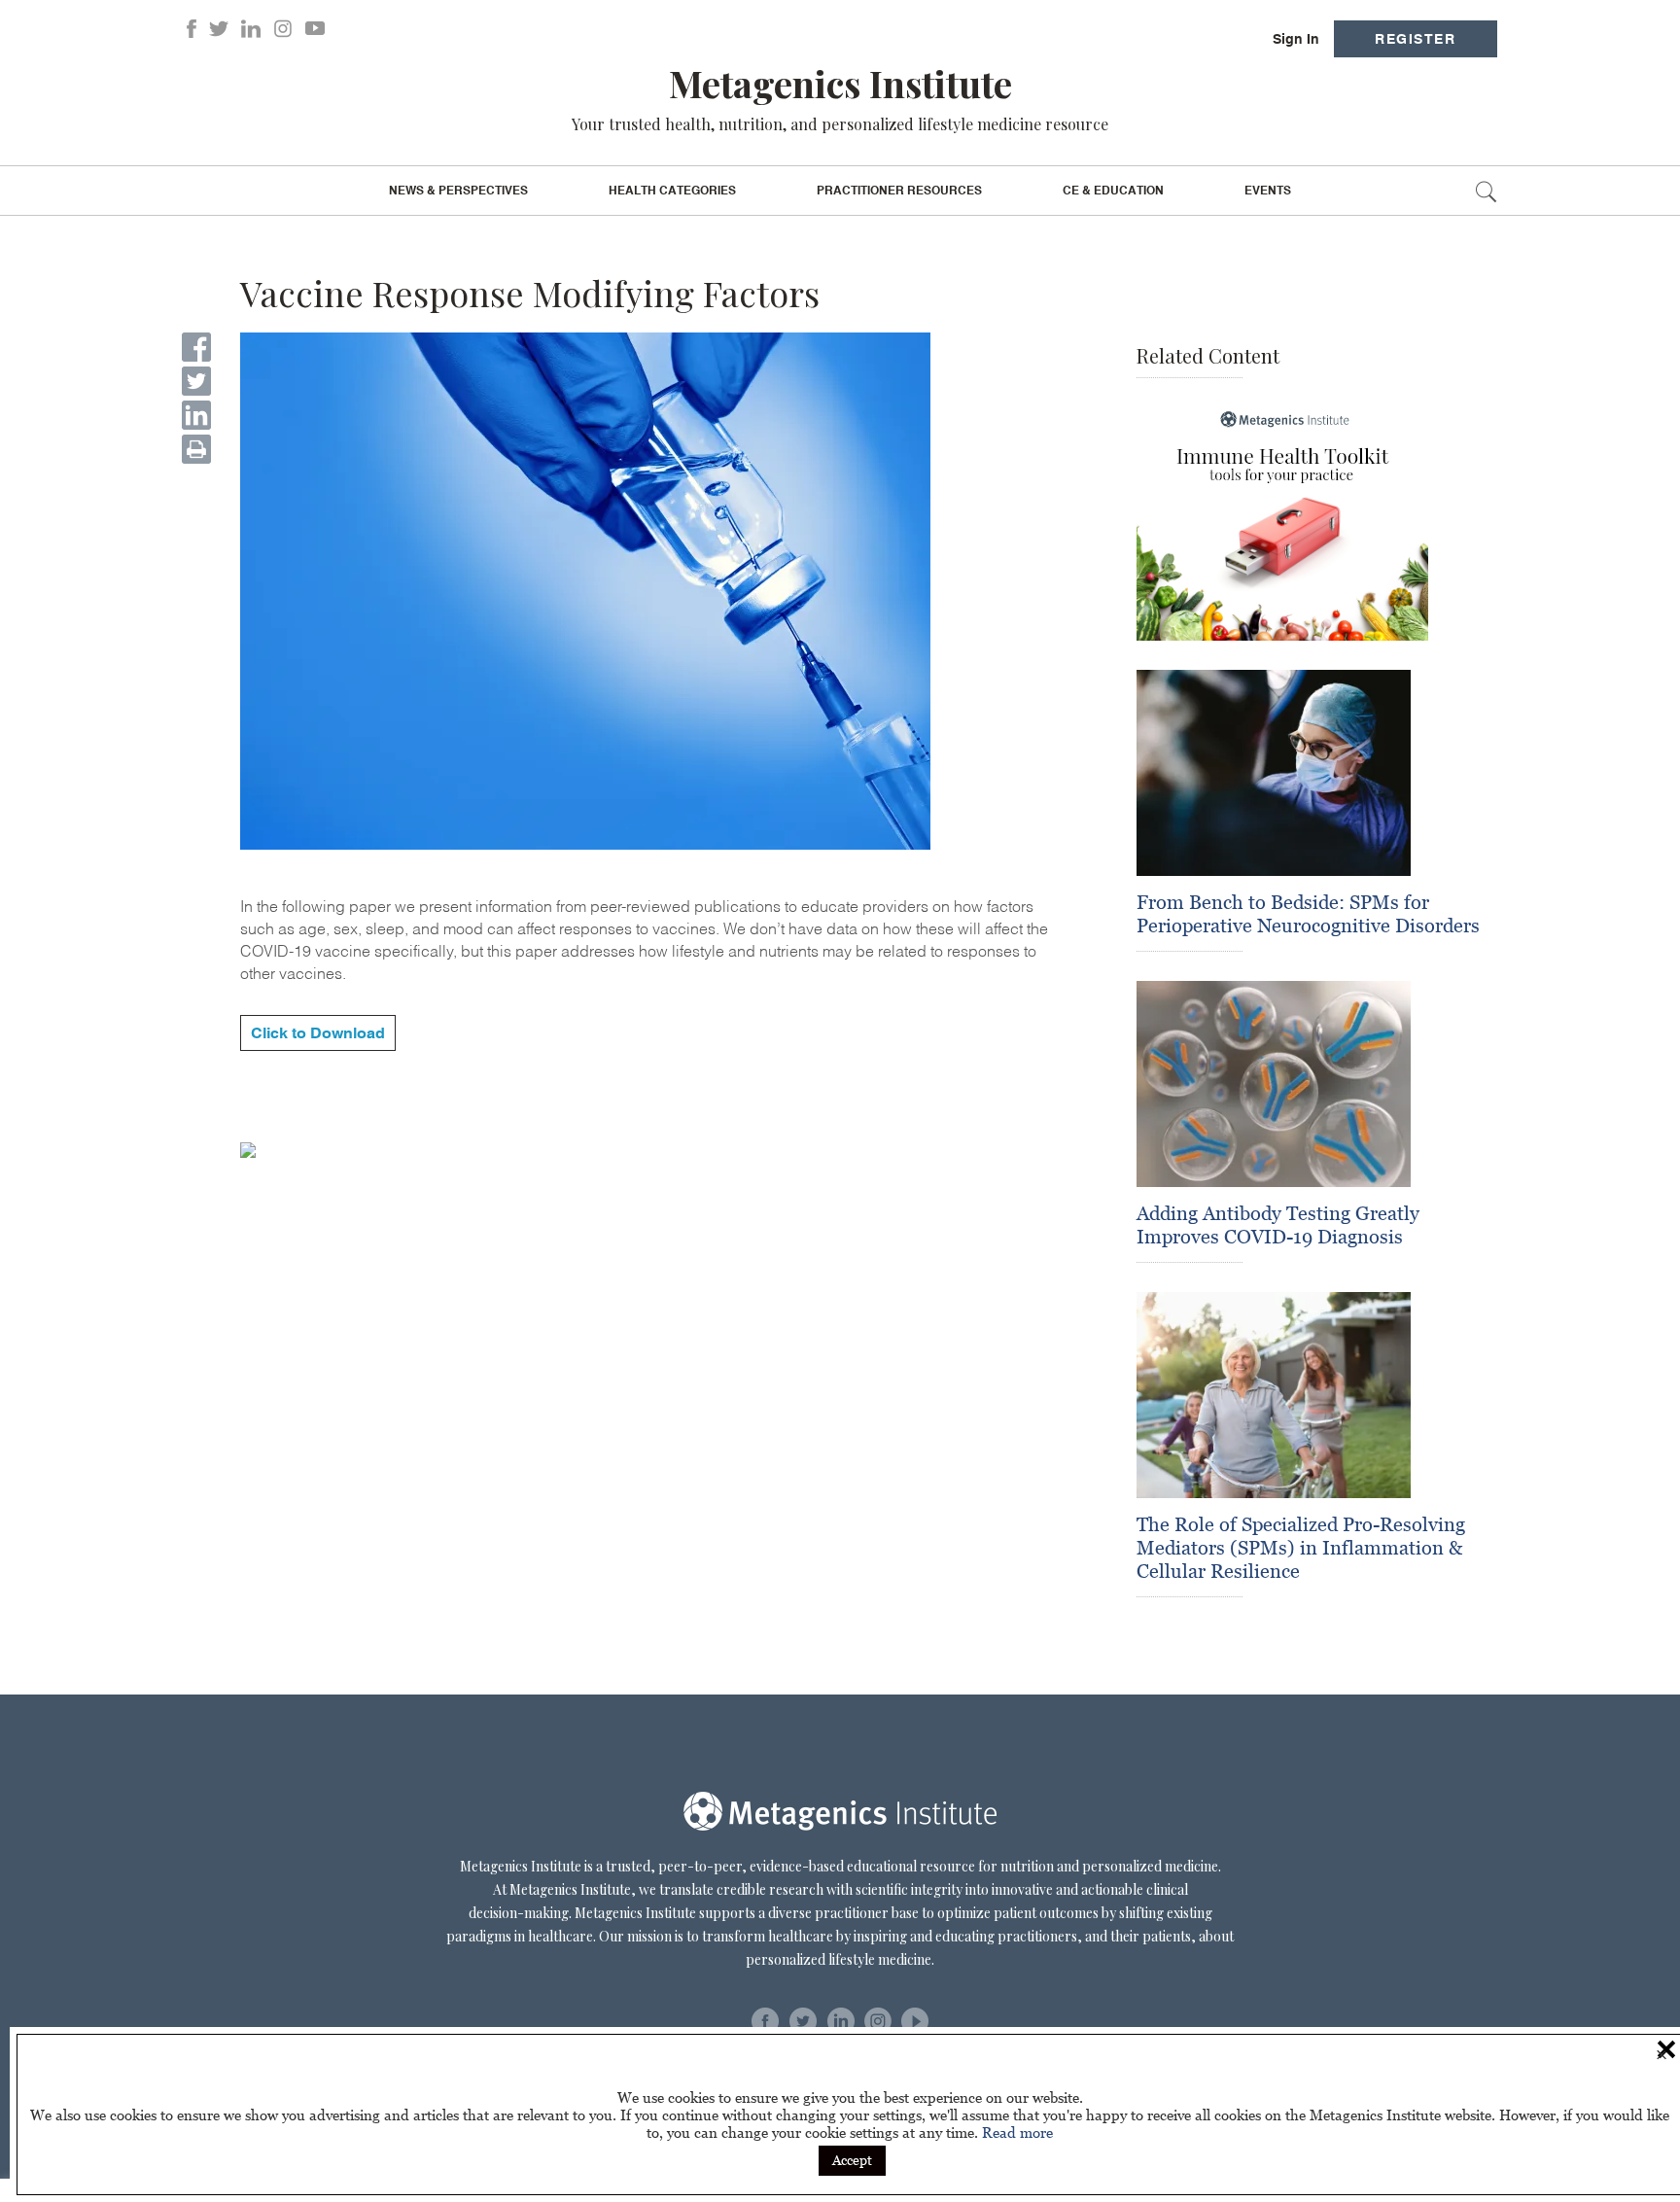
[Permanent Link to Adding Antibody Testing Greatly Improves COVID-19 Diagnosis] (1274, 1084)
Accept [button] (852, 2160)
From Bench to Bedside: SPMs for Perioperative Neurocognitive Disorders (1308, 914)
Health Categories (672, 191)
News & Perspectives (458, 191)
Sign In (1296, 39)
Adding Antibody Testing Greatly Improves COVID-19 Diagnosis (1278, 1225)
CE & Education (1113, 191)
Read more (1017, 2132)
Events (1268, 191)
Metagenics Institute (840, 83)
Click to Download (318, 1033)
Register (1415, 39)
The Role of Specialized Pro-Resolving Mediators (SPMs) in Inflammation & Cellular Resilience (1301, 1548)
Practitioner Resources (899, 191)
